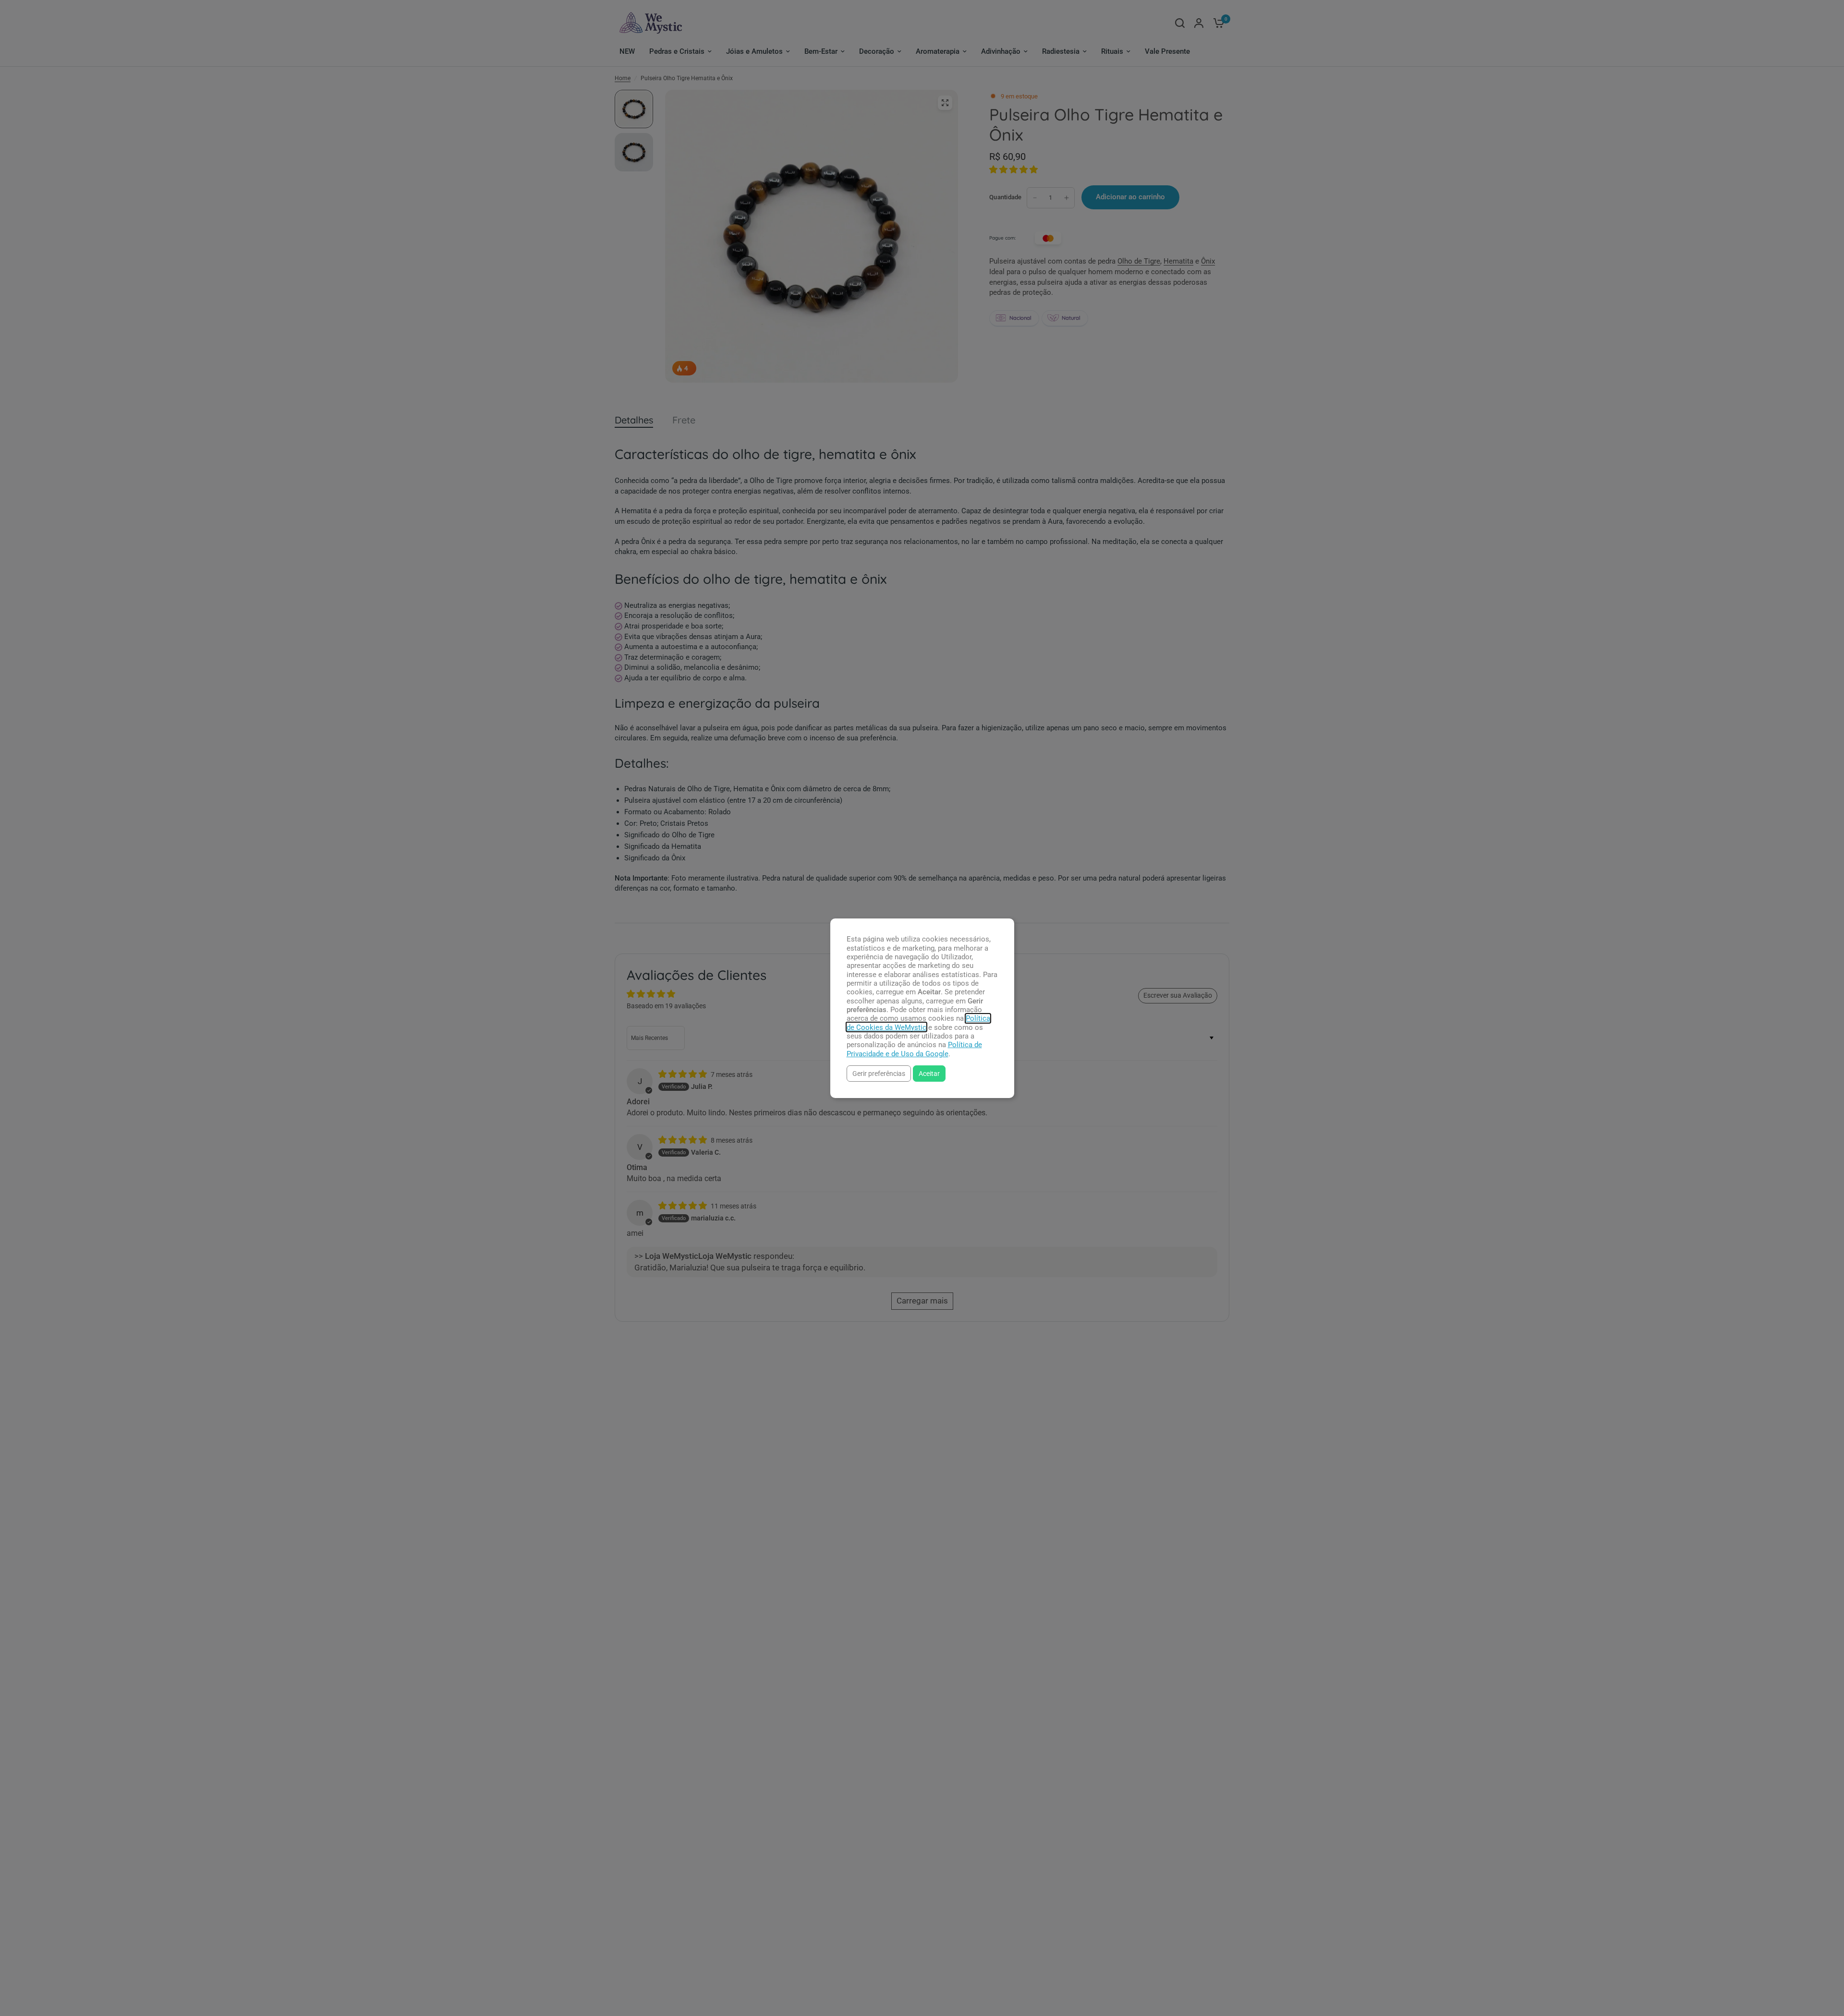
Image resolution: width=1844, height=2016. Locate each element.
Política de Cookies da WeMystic (918, 1023)
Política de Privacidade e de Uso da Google (914, 1049)
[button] (879, 1073)
